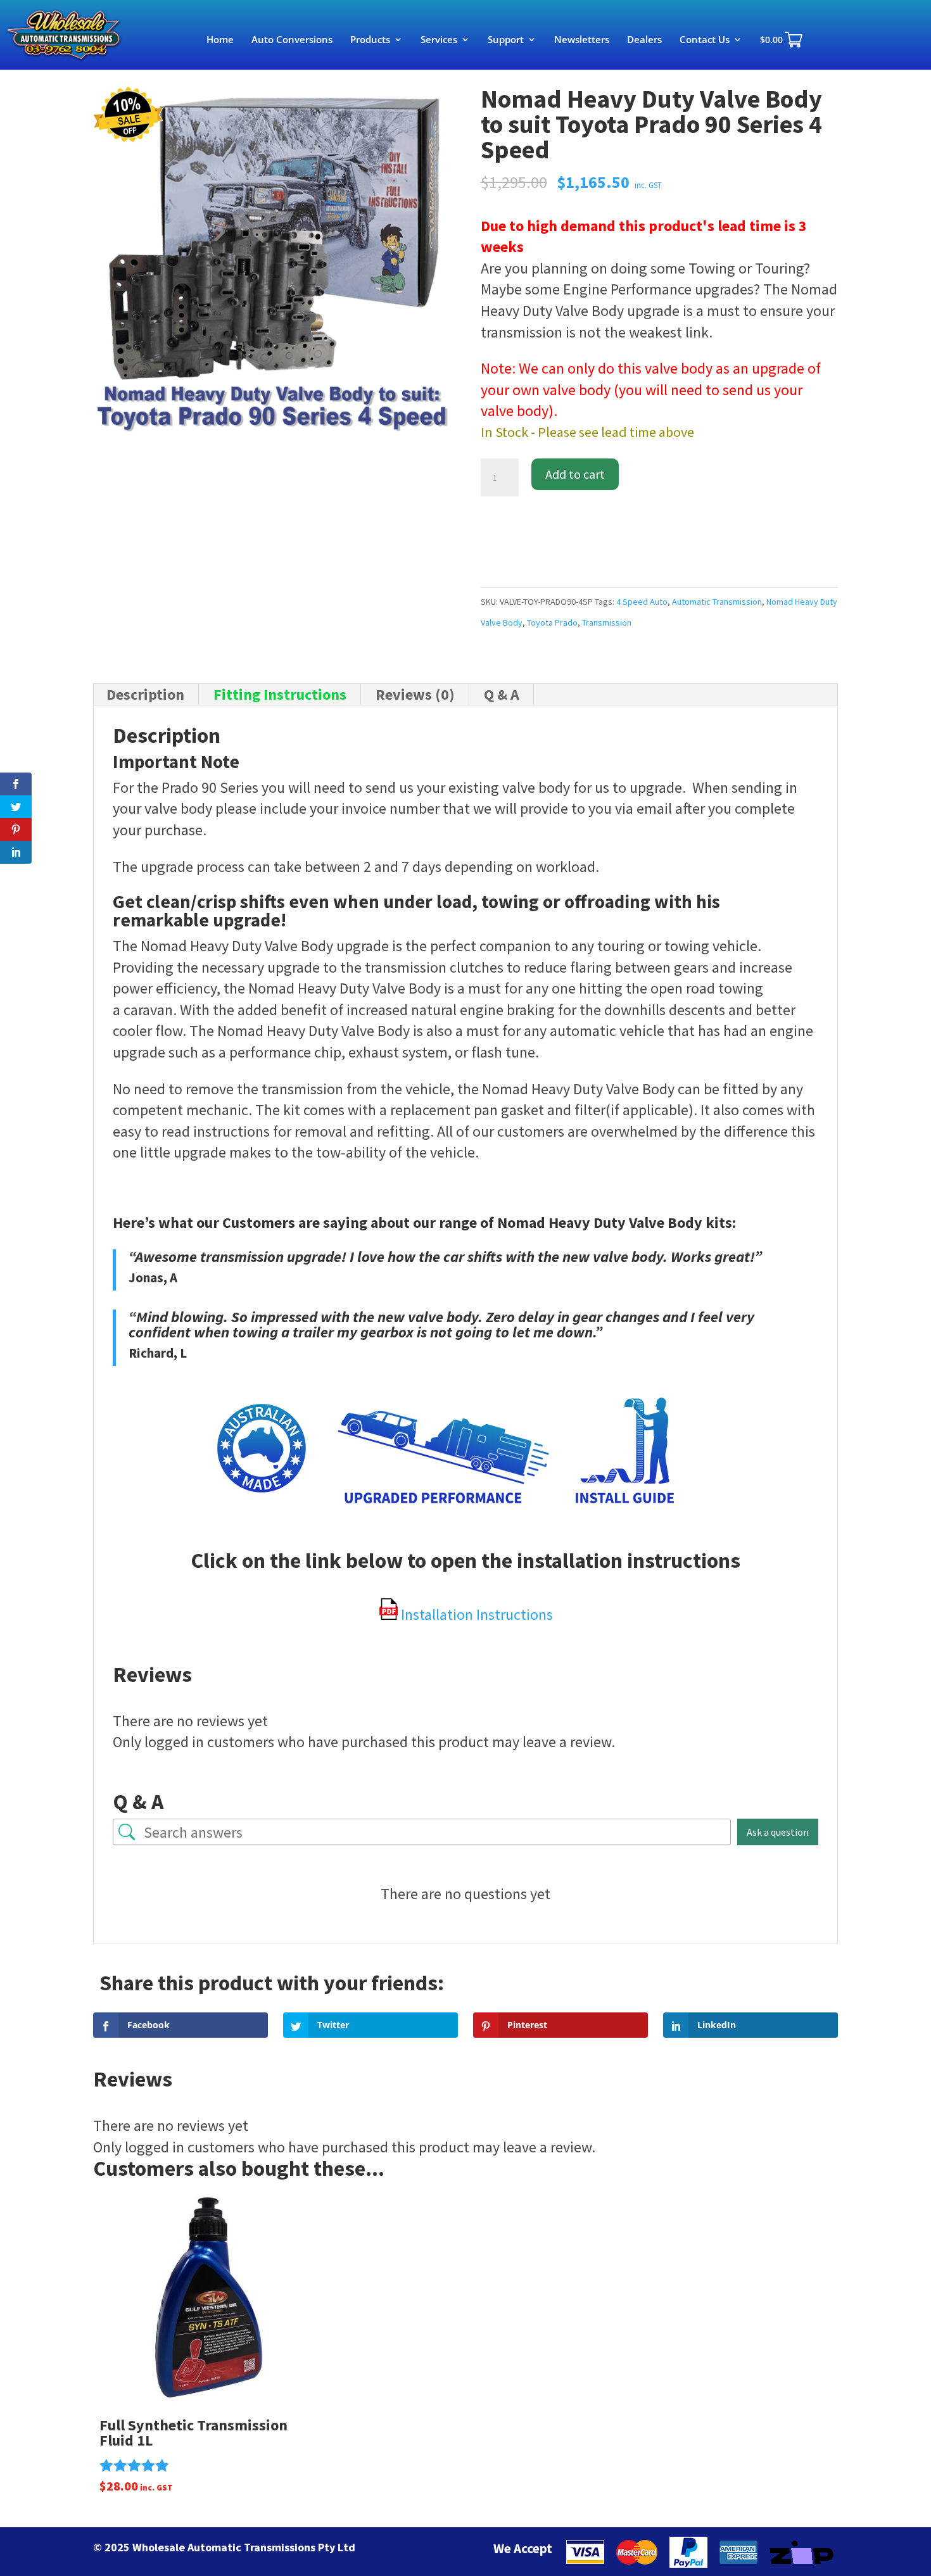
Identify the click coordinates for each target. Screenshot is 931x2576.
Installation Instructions (475, 1614)
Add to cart (575, 474)
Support (506, 40)
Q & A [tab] (502, 694)
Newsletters (582, 40)
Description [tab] (145, 694)
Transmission (607, 622)
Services (439, 40)
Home (220, 40)
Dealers (644, 40)
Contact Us (705, 40)
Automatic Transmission (717, 602)
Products (370, 40)
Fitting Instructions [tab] (280, 694)
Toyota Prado (552, 622)
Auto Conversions (292, 40)
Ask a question (778, 1832)
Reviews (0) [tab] (415, 694)
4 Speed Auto (642, 602)
